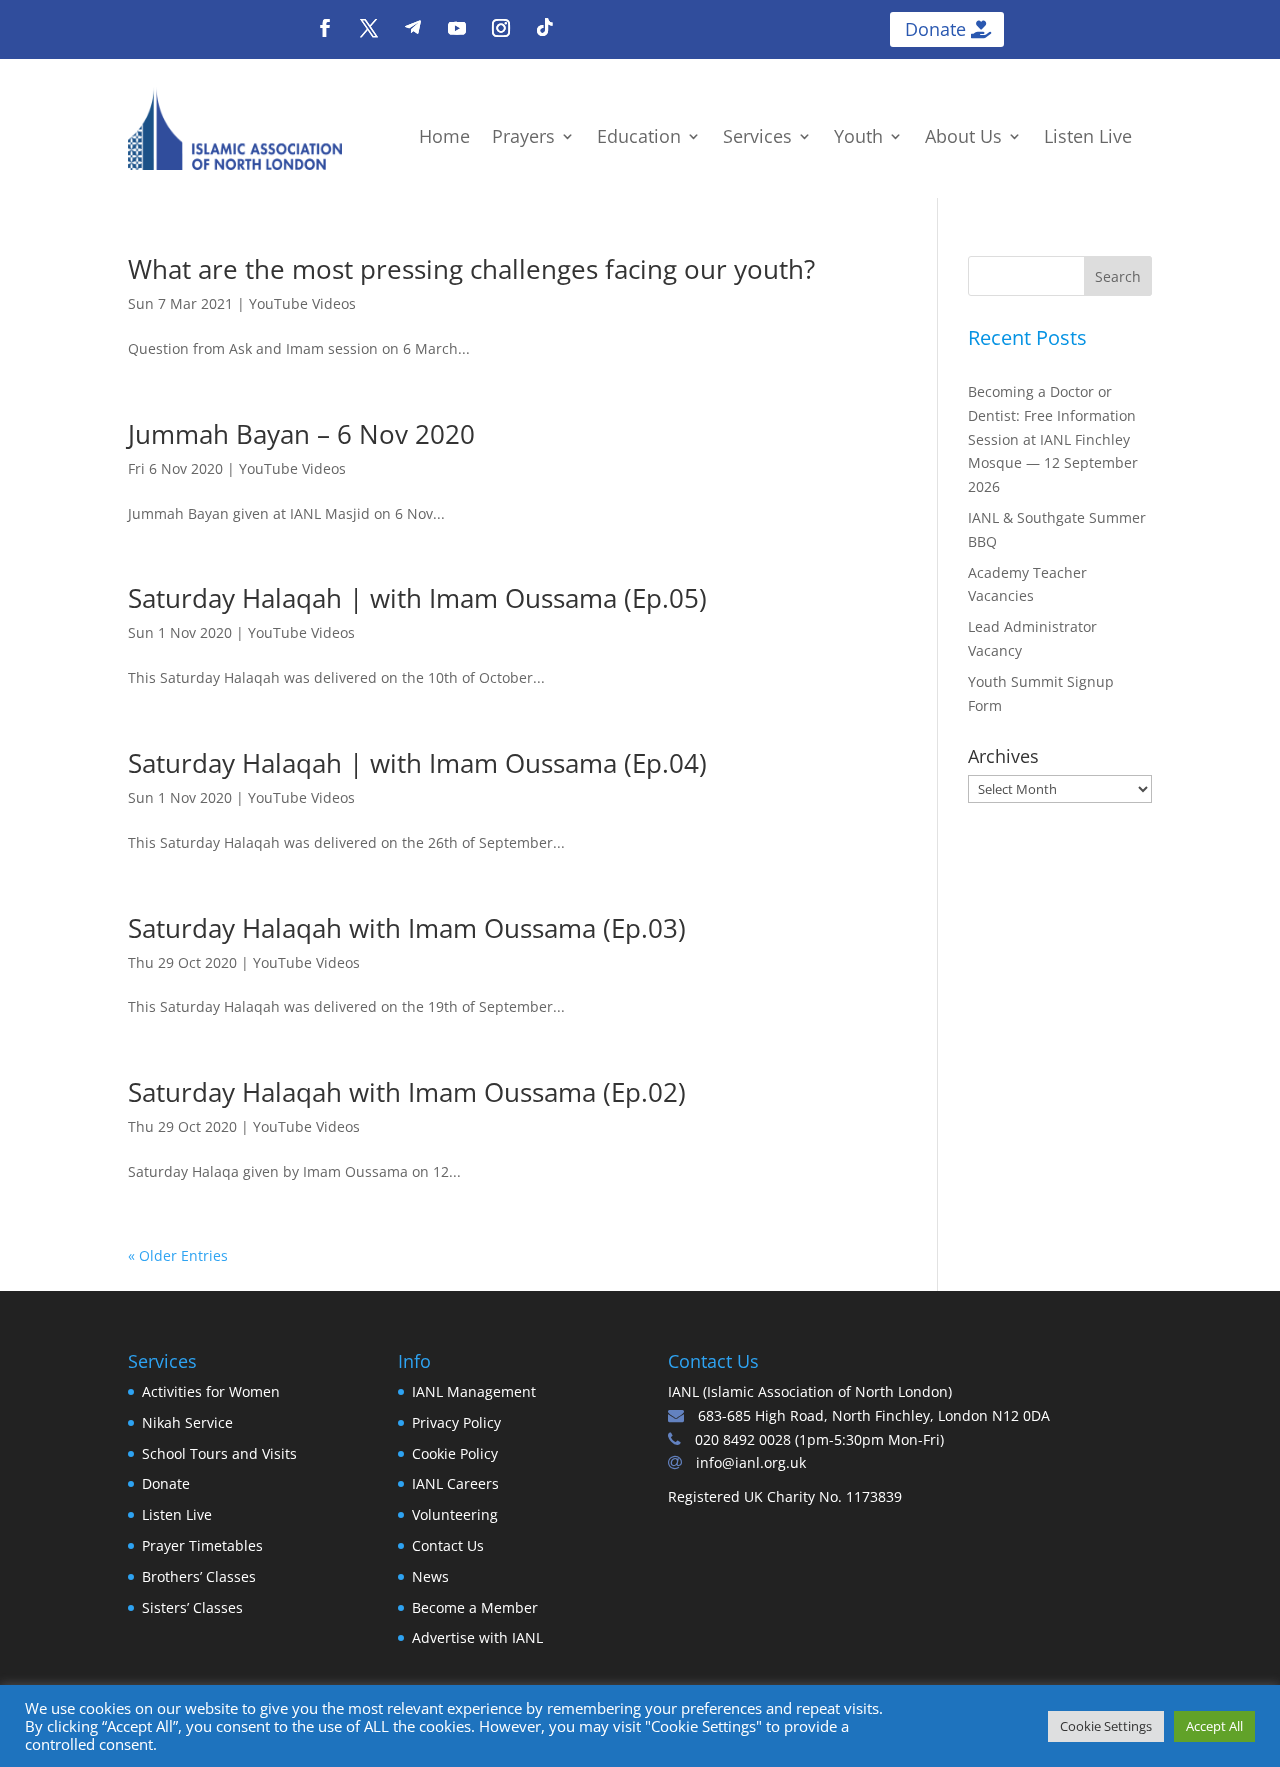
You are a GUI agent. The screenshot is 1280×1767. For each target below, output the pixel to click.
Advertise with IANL (477, 1637)
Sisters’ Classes (192, 1607)
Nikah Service (187, 1422)
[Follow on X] (369, 28)
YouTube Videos (302, 303)
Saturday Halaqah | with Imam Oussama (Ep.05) (417, 598)
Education (639, 138)
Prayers (523, 138)
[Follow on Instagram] (501, 28)
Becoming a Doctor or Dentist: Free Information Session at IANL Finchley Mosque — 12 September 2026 (1053, 439)
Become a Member (475, 1607)
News (430, 1576)
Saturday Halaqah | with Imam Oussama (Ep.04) (417, 763)
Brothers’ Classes (199, 1576)
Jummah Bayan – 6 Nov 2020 (301, 434)
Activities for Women (211, 1391)
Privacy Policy (456, 1422)
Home (444, 138)
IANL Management (474, 1391)
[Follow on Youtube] (457, 28)
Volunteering (455, 1514)
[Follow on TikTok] (545, 28)
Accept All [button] (1214, 1726)
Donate (935, 29)
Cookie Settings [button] (1106, 1726)
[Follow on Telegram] (413, 28)
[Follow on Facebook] (325, 28)
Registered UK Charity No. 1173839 (785, 1496)
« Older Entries (178, 1255)
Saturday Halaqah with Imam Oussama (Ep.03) (407, 928)
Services (757, 138)
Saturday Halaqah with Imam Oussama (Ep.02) (407, 1092)
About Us (963, 138)
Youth (858, 138)
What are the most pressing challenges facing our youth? (471, 269)
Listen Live (1088, 138)
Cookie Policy (455, 1453)
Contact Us (448, 1545)
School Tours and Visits (219, 1453)
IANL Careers (455, 1483)
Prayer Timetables (202, 1545)
